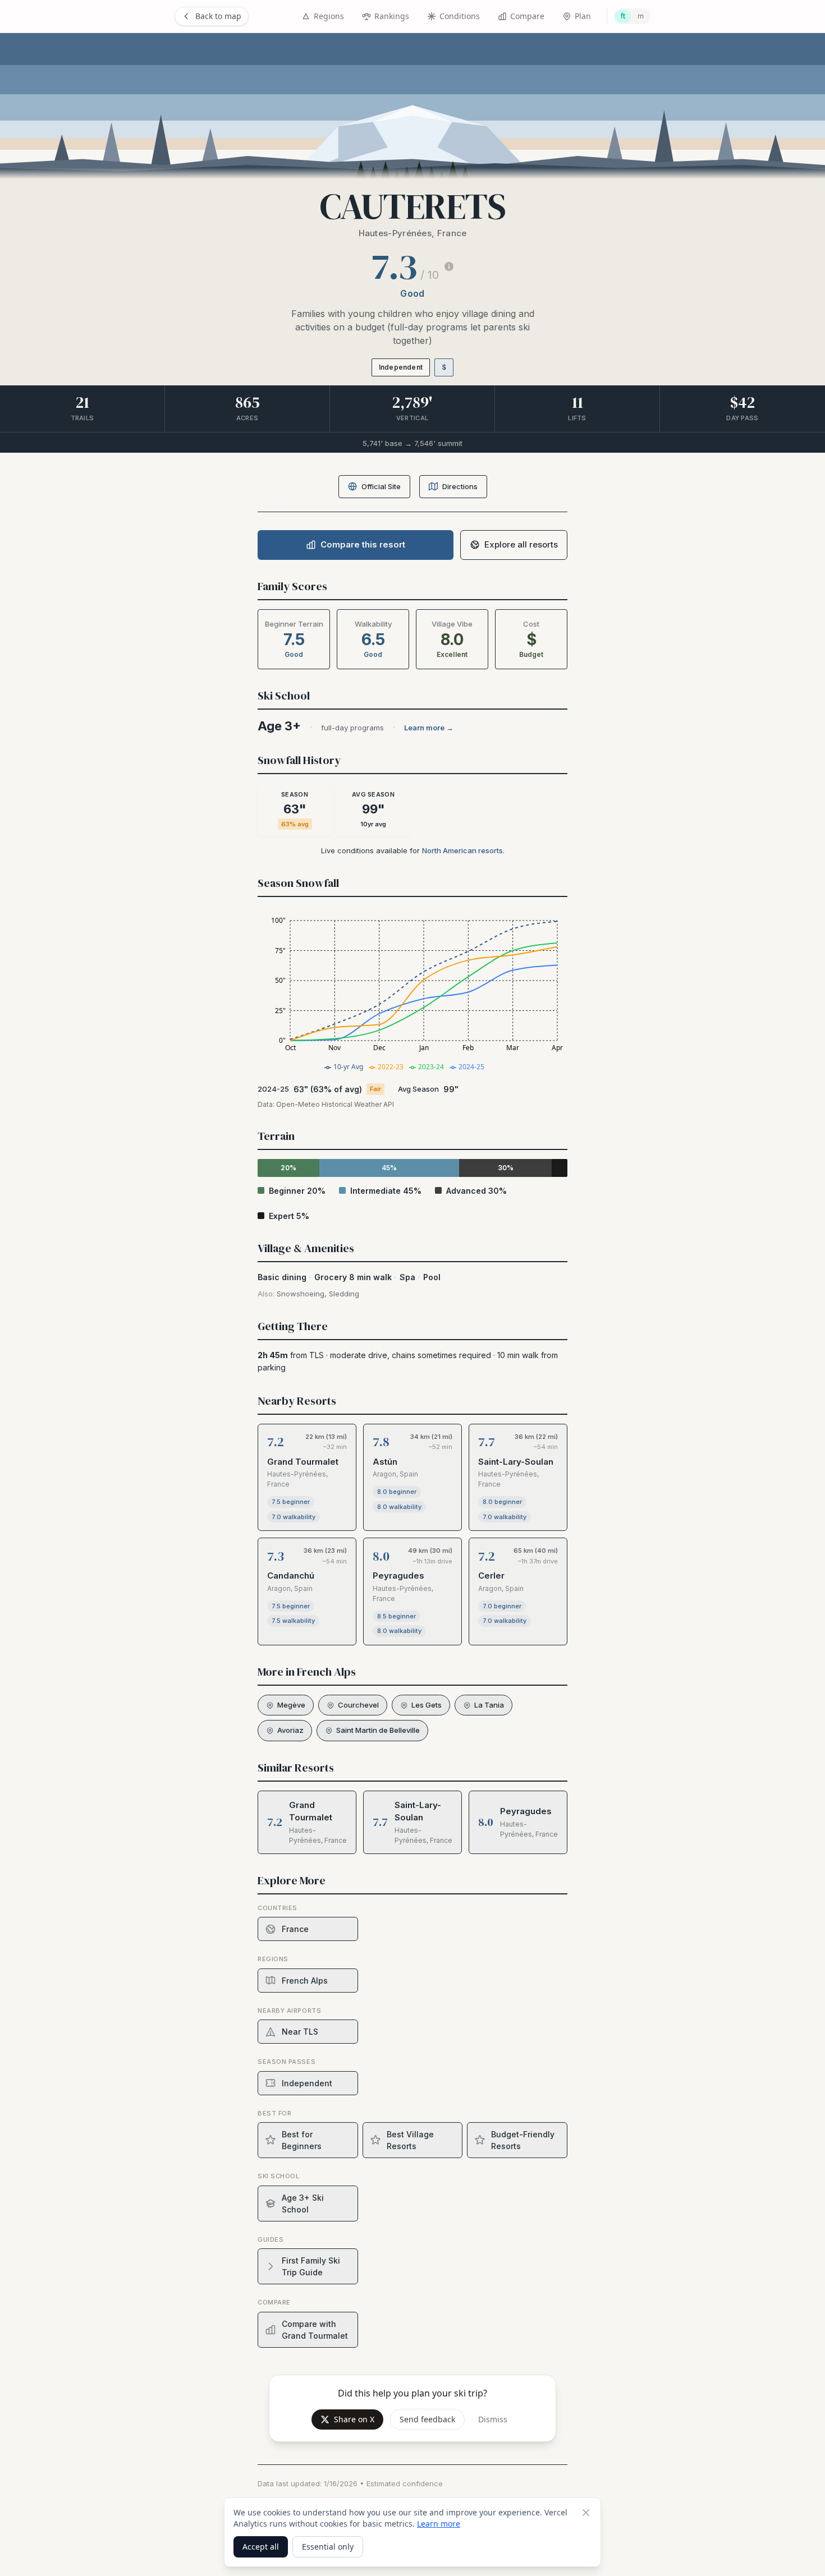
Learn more (439, 2524)
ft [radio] (623, 16)
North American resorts (462, 850)
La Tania (489, 1705)
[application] (412, 993)
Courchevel (358, 1705)
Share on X (354, 2419)
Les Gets (427, 1705)
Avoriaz (290, 1730)
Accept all (261, 2547)
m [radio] (641, 16)
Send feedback (427, 2419)
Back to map (218, 16)
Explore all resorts (521, 544)
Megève (291, 1705)
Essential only (328, 2547)
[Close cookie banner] (586, 2513)
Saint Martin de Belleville (378, 1730)
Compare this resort (363, 544)
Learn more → (429, 728)
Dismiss (493, 2419)
